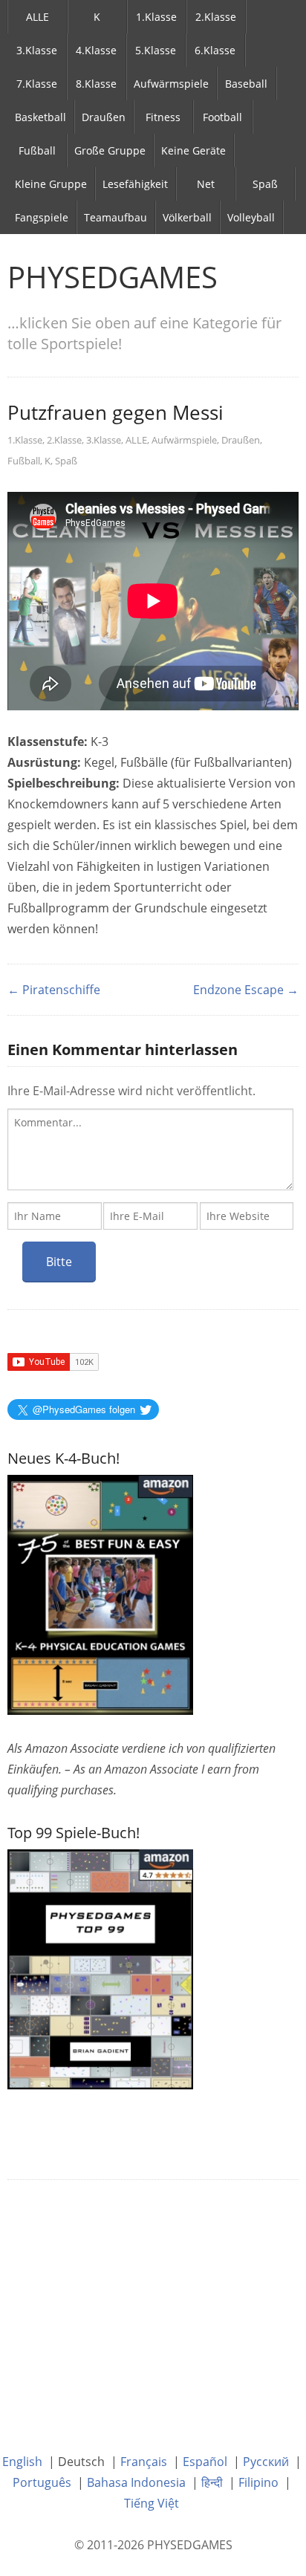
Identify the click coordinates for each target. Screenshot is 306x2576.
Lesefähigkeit (135, 184)
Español (205, 2462)
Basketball (40, 117)
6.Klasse (215, 50)
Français (144, 2462)
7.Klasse (37, 84)
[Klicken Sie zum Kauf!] (100, 1968)
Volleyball (251, 217)
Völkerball (187, 217)
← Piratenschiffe (54, 990)
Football (222, 117)
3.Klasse (37, 50)
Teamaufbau (115, 217)
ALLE (38, 17)
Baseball (246, 84)
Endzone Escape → (246, 990)
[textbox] (150, 1149)
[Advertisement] (153, 2306)
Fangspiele (42, 217)
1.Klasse (156, 17)
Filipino (258, 2482)
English (22, 2462)
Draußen (104, 117)
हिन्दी (212, 2482)
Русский (266, 2462)
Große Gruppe (110, 150)
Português (42, 2482)
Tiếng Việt (152, 2503)
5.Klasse (156, 50)
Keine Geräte (193, 150)
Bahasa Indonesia (136, 2482)
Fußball (37, 150)
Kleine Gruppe (51, 184)
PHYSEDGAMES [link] (113, 277)
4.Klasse (96, 50)
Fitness (163, 117)
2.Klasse (216, 17)
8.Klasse (96, 84)
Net (206, 184)
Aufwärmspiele (171, 84)
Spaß (265, 184)
